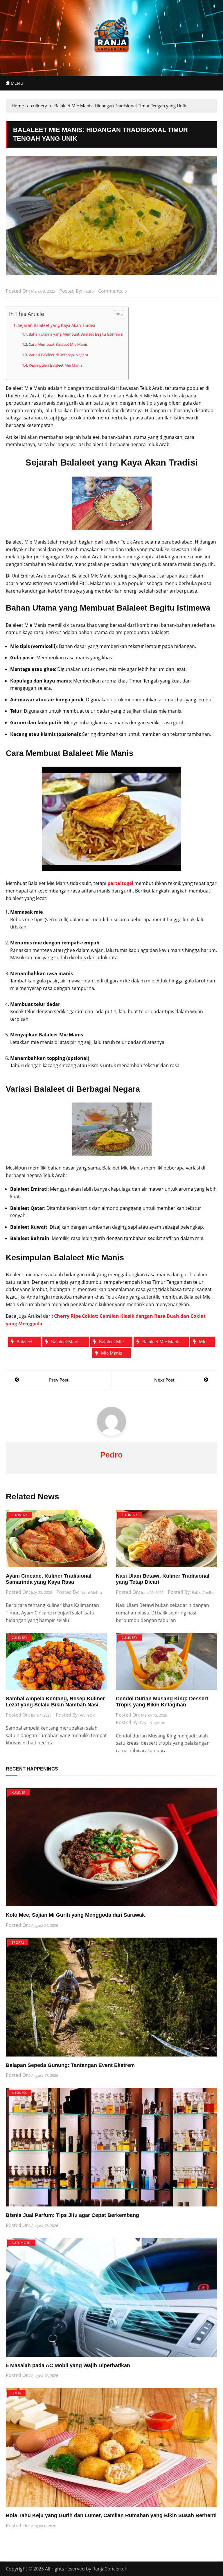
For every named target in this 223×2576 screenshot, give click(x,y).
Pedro (89, 291)
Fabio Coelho (203, 1592)
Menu (16, 83)
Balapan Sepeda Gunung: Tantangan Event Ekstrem (70, 2065)
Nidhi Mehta (91, 1592)
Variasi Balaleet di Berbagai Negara (58, 355)
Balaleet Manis (66, 1342)
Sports (18, 1942)
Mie (203, 1342)
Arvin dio (88, 1715)
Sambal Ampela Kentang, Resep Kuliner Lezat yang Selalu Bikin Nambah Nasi (55, 1702)
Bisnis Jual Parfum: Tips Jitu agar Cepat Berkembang (72, 2215)
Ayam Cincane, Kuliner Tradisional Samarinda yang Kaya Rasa (49, 1579)
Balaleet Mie (111, 1342)
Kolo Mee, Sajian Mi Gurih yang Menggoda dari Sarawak (75, 1915)
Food (16, 2393)
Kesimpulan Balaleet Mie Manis (55, 365)
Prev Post (59, 1380)
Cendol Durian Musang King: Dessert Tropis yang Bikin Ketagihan (162, 1702)
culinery (19, 1515)
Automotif (21, 2243)
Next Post (164, 1380)
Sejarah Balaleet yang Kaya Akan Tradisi (56, 325)
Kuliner (18, 1792)
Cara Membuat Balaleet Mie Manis (58, 344)
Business (19, 2093)
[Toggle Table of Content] (116, 315)
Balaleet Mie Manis (161, 1342)
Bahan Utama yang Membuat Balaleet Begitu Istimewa (76, 334)
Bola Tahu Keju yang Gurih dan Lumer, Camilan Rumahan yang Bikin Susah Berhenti (111, 2515)
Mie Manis (111, 1353)
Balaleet (25, 1342)
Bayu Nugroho (153, 1723)
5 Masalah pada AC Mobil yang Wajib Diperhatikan (68, 2365)
